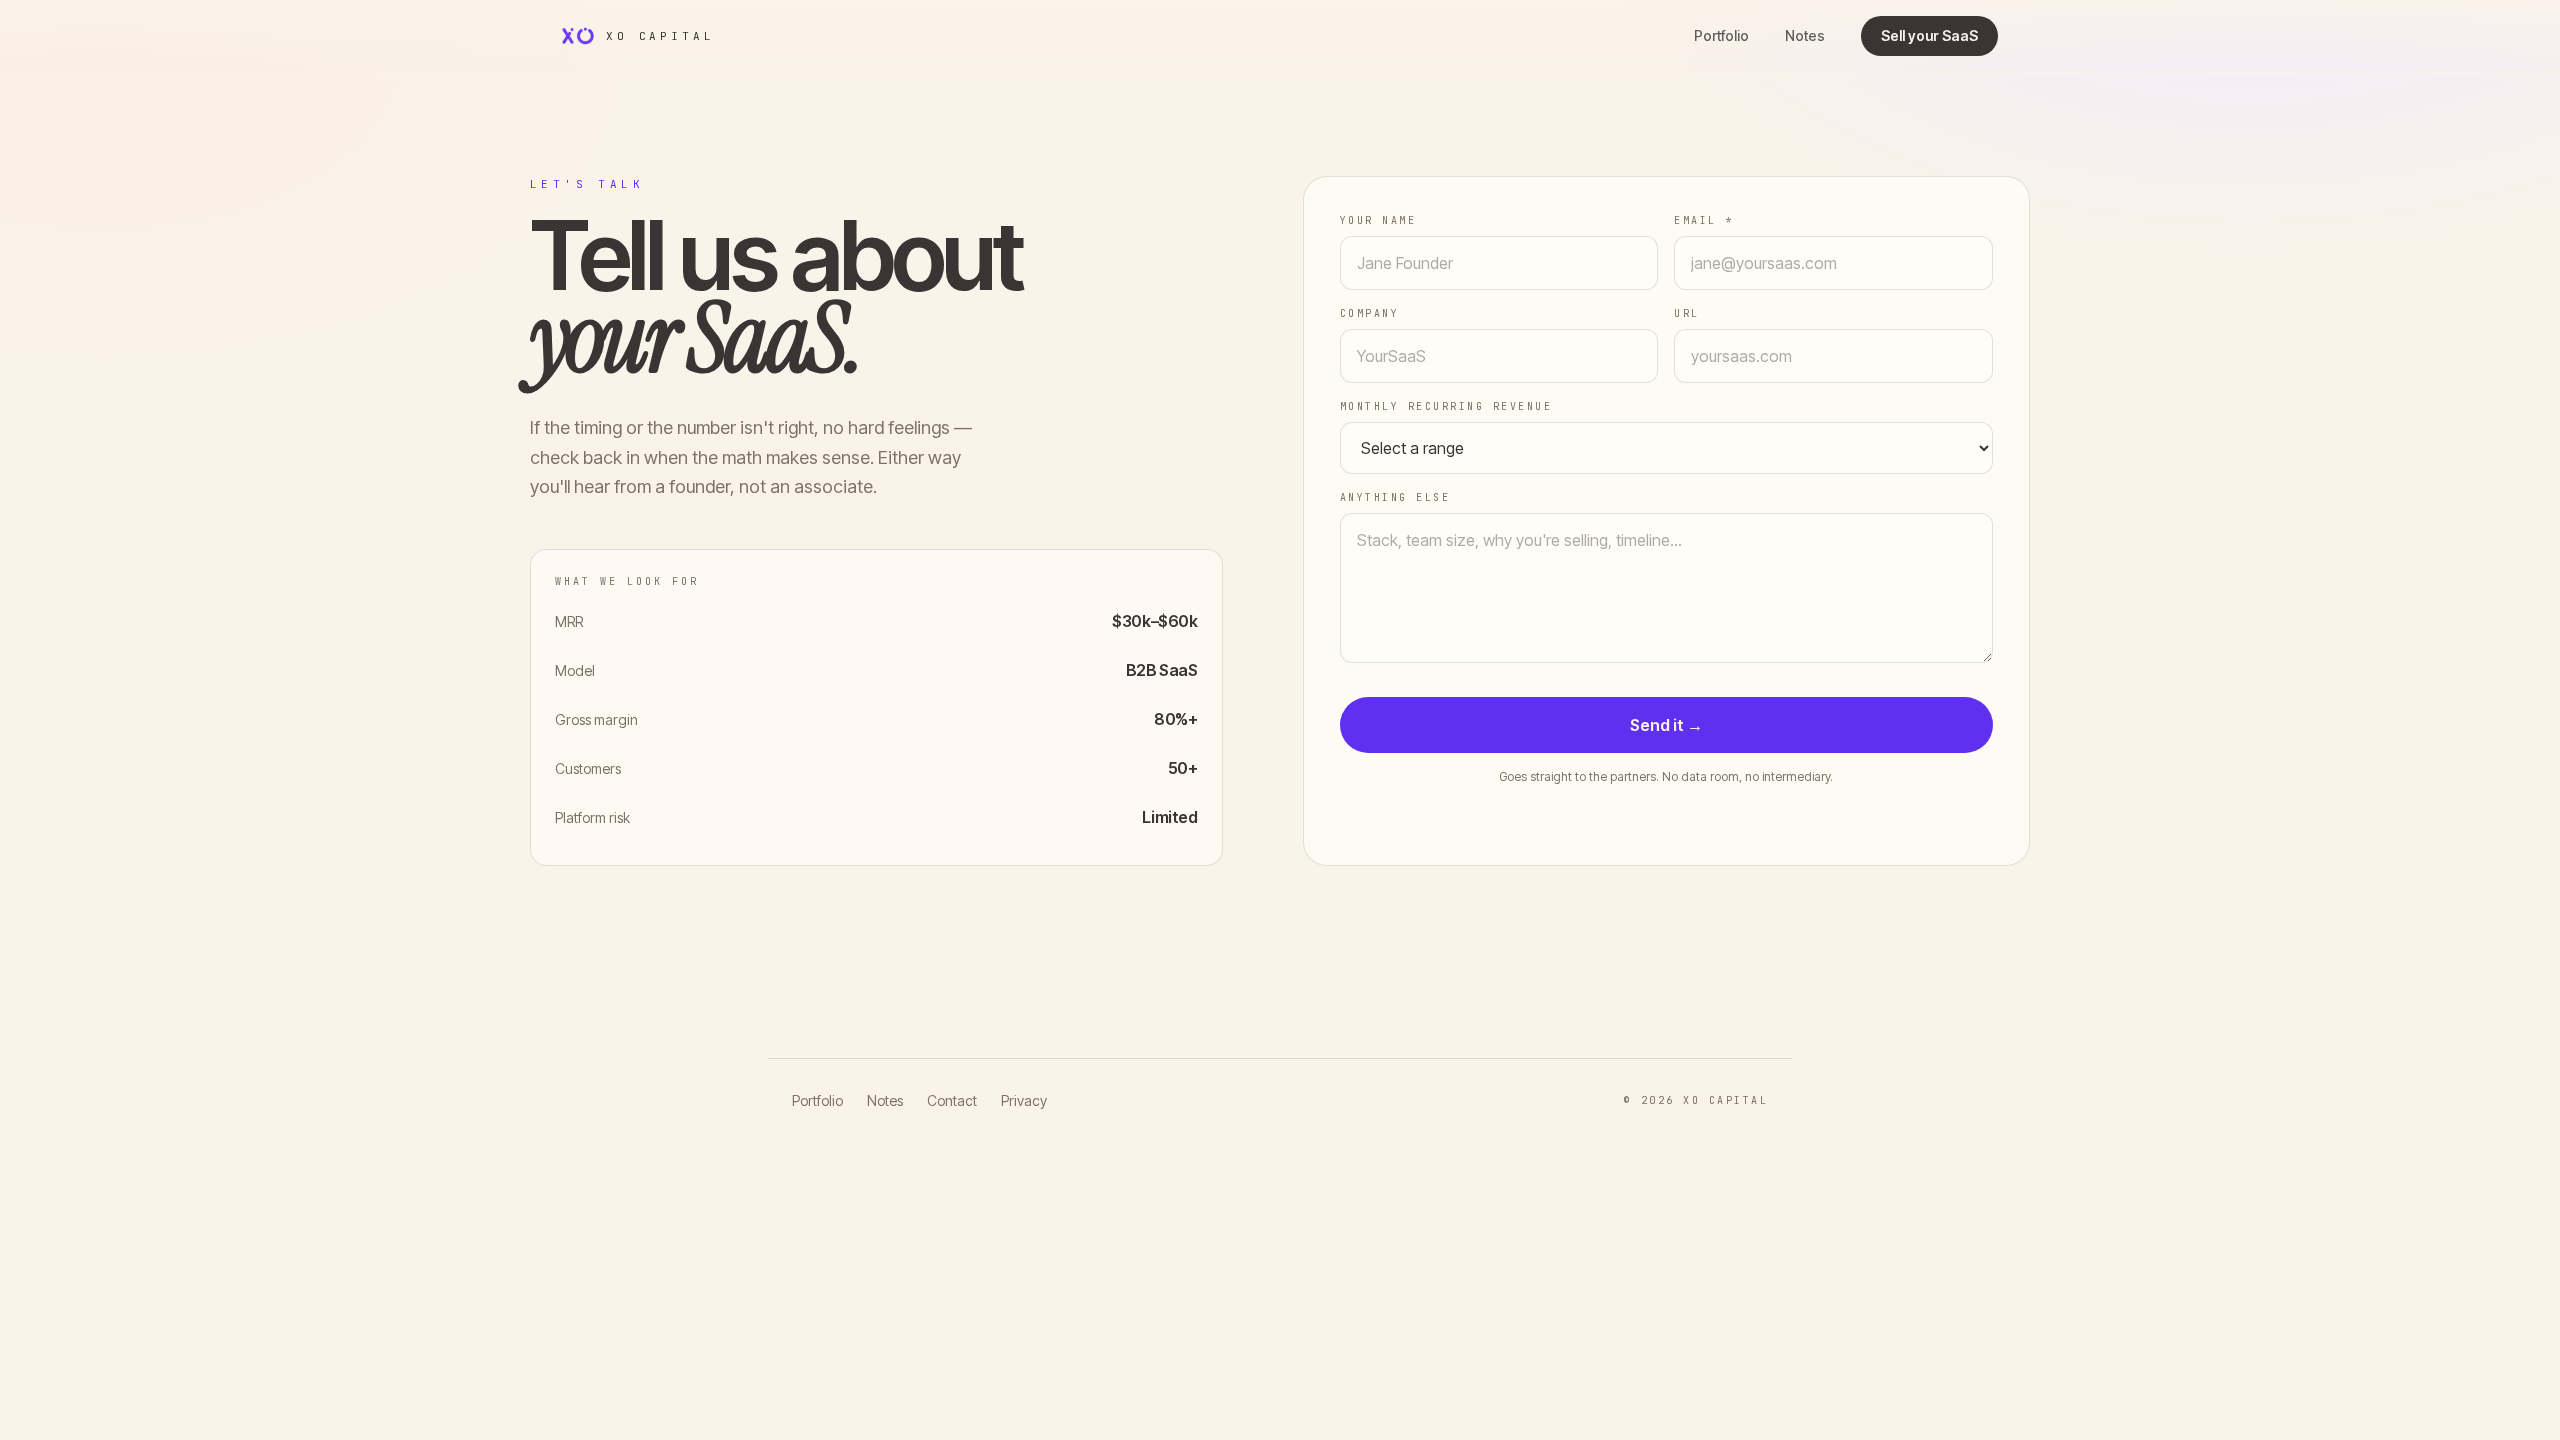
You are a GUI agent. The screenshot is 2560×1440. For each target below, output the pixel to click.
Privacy (1024, 1100)
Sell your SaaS (1929, 35)
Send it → (1666, 725)
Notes (1805, 35)
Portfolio (1721, 35)
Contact (952, 1100)
